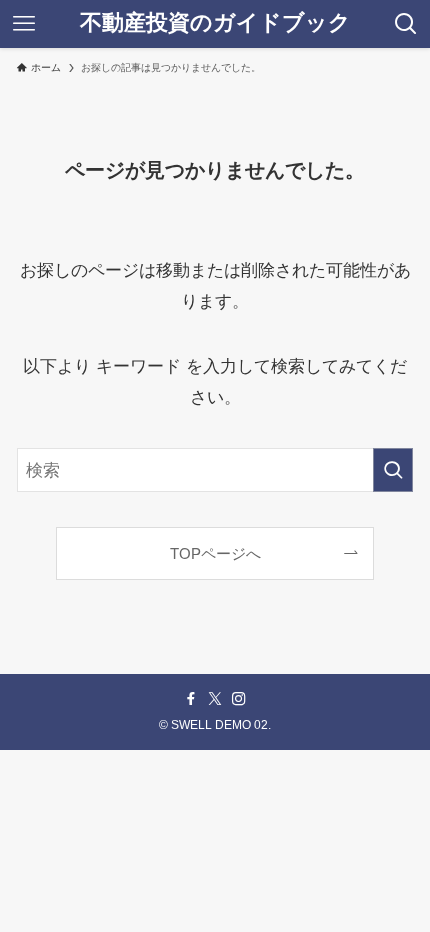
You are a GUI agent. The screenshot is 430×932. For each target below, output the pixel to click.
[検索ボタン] (406, 24)
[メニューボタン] (24, 24)
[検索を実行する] (393, 470)
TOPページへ (215, 553)
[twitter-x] (215, 699)
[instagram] (239, 699)
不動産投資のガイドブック (215, 24)
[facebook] (191, 699)
